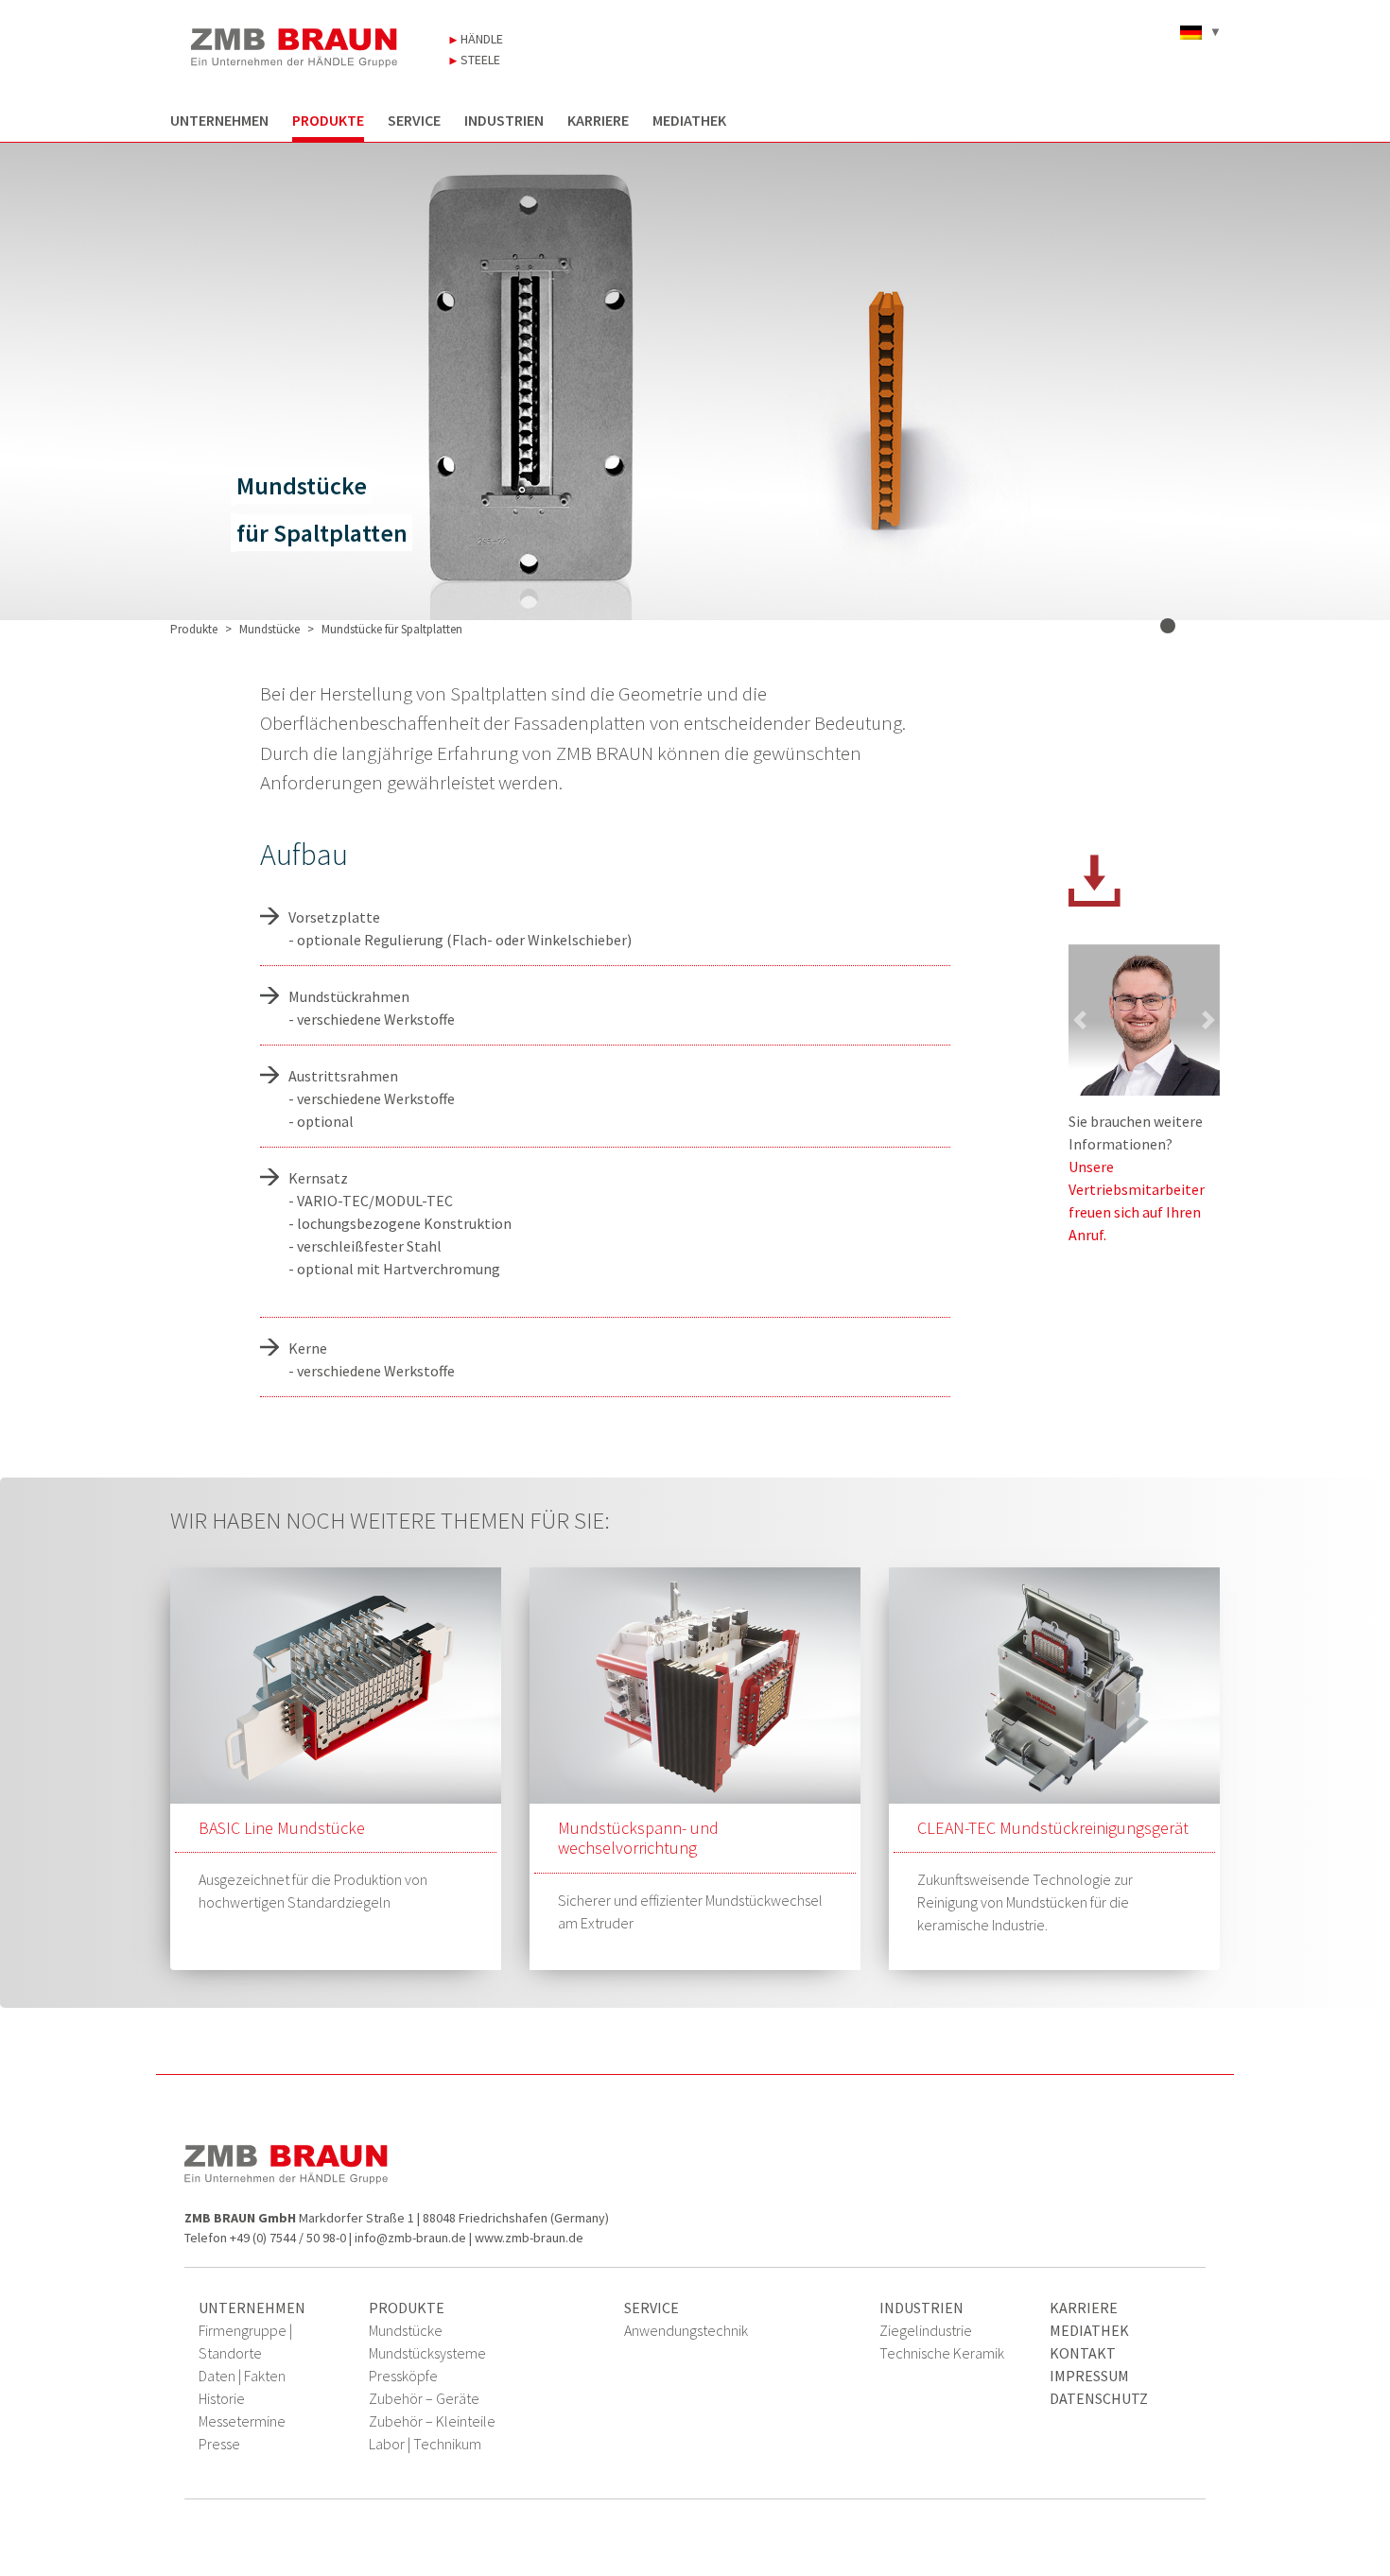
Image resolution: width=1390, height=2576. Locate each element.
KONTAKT (1083, 2353)
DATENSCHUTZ (1099, 2398)
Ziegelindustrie (926, 2330)
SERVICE (414, 121)
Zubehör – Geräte (424, 2398)
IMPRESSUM (1089, 2376)
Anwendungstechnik (686, 2330)
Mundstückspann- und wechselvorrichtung (638, 1838)
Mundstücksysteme (427, 2353)
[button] (1080, 1020)
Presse (219, 2444)
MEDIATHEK (689, 121)
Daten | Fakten (242, 2376)
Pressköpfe (403, 2376)
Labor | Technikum (425, 2444)
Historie (222, 2398)
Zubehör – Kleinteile (432, 2421)
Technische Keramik (942, 2353)
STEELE (479, 60)
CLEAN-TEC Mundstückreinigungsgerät (1053, 1828)
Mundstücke (269, 629)
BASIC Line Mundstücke (282, 1828)
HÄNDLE (480, 39)
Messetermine (242, 2421)
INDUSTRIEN (504, 121)
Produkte (194, 629)
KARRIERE (598, 121)
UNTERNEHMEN (219, 121)
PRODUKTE (328, 121)
